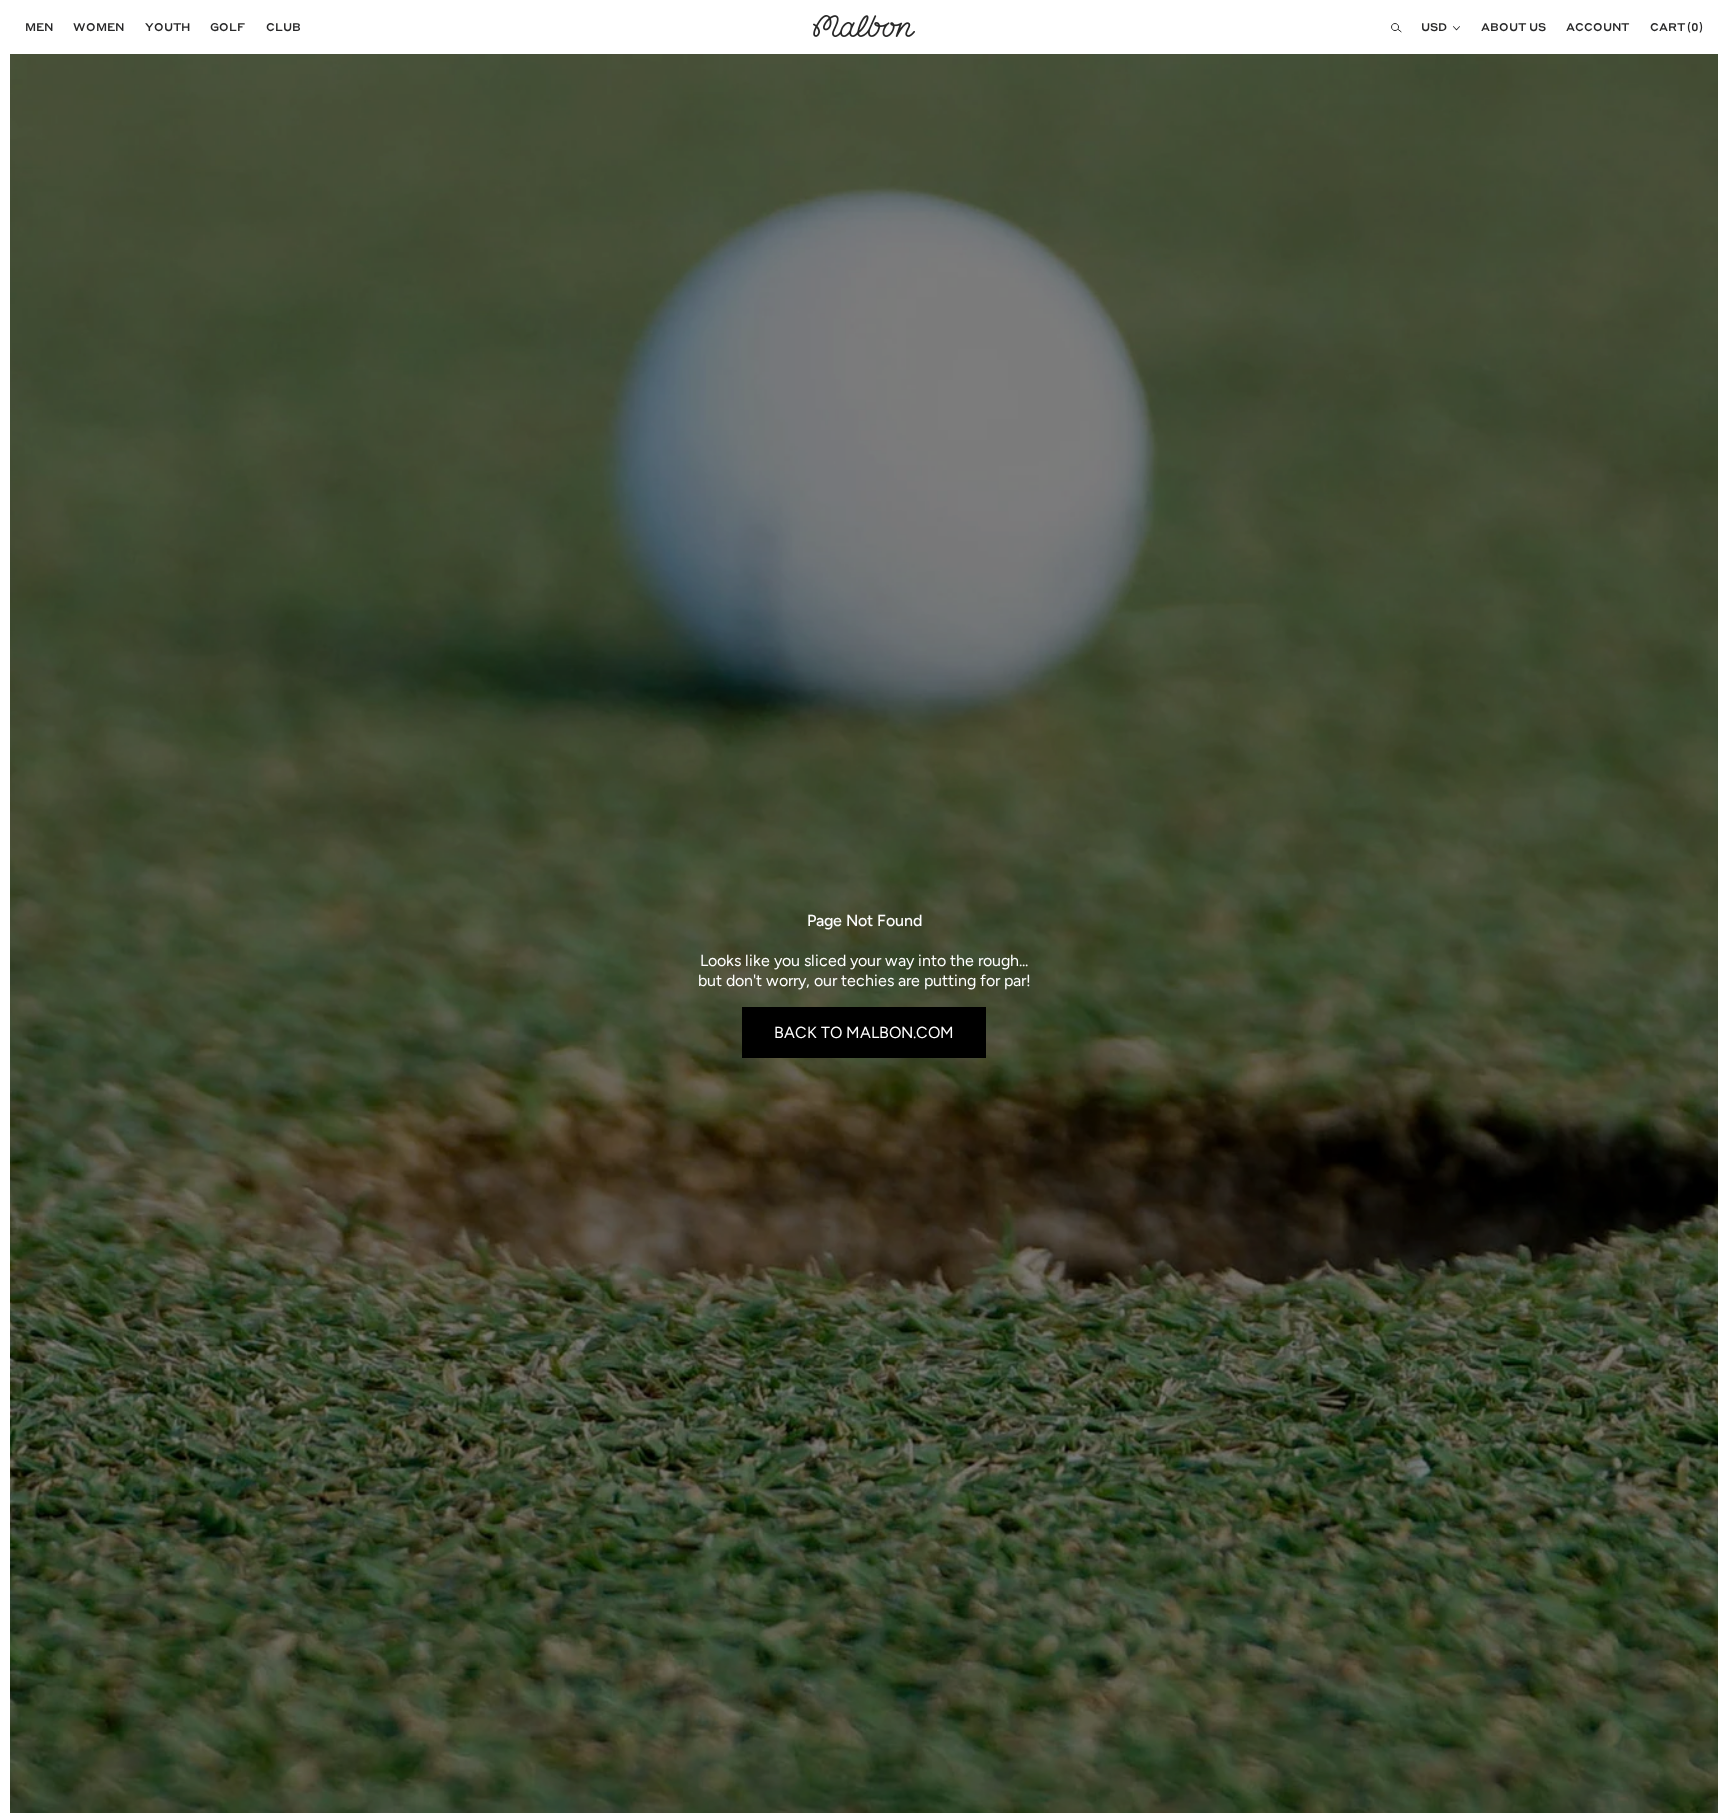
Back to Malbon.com (864, 1032)
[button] (34, 27)
